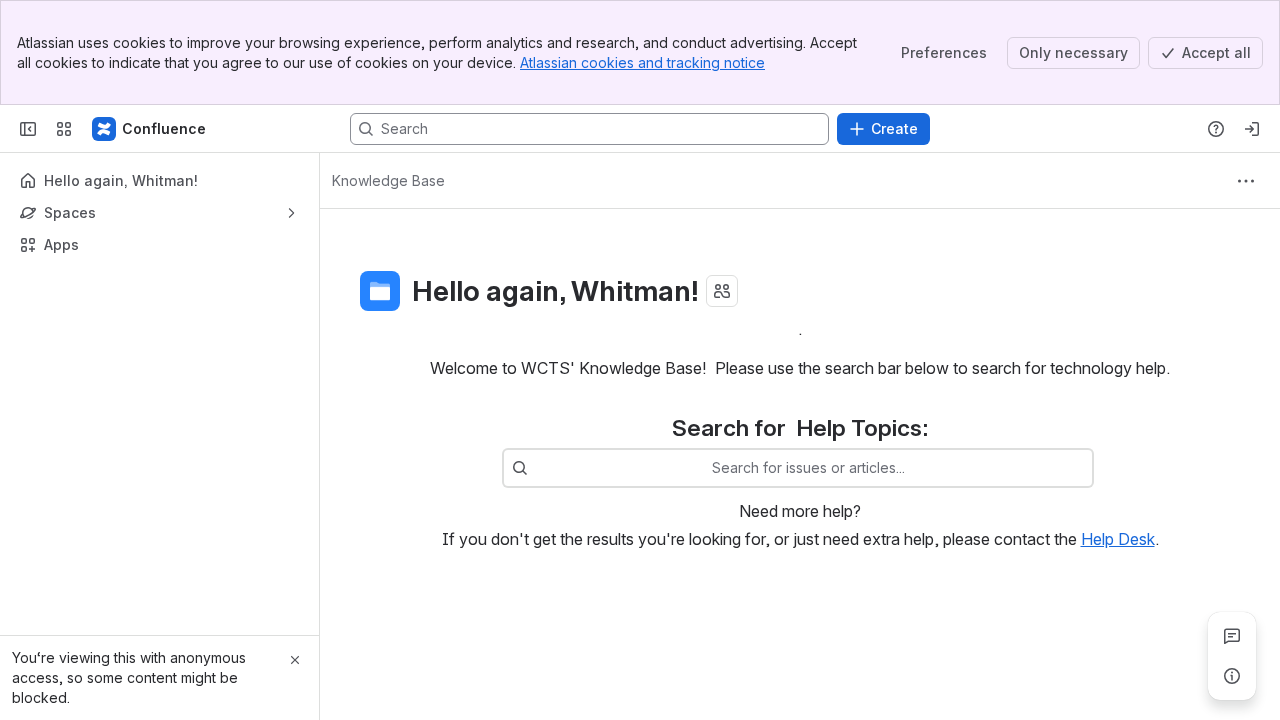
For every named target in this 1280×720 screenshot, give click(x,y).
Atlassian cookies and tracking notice (642, 62)
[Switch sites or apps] (64, 129)
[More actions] (1246, 181)
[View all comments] (1232, 636)
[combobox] (538, 468)
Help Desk (1118, 539)
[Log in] (1252, 129)
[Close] (295, 660)
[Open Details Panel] (1232, 676)
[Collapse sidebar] (28, 129)
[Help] (1216, 129)
